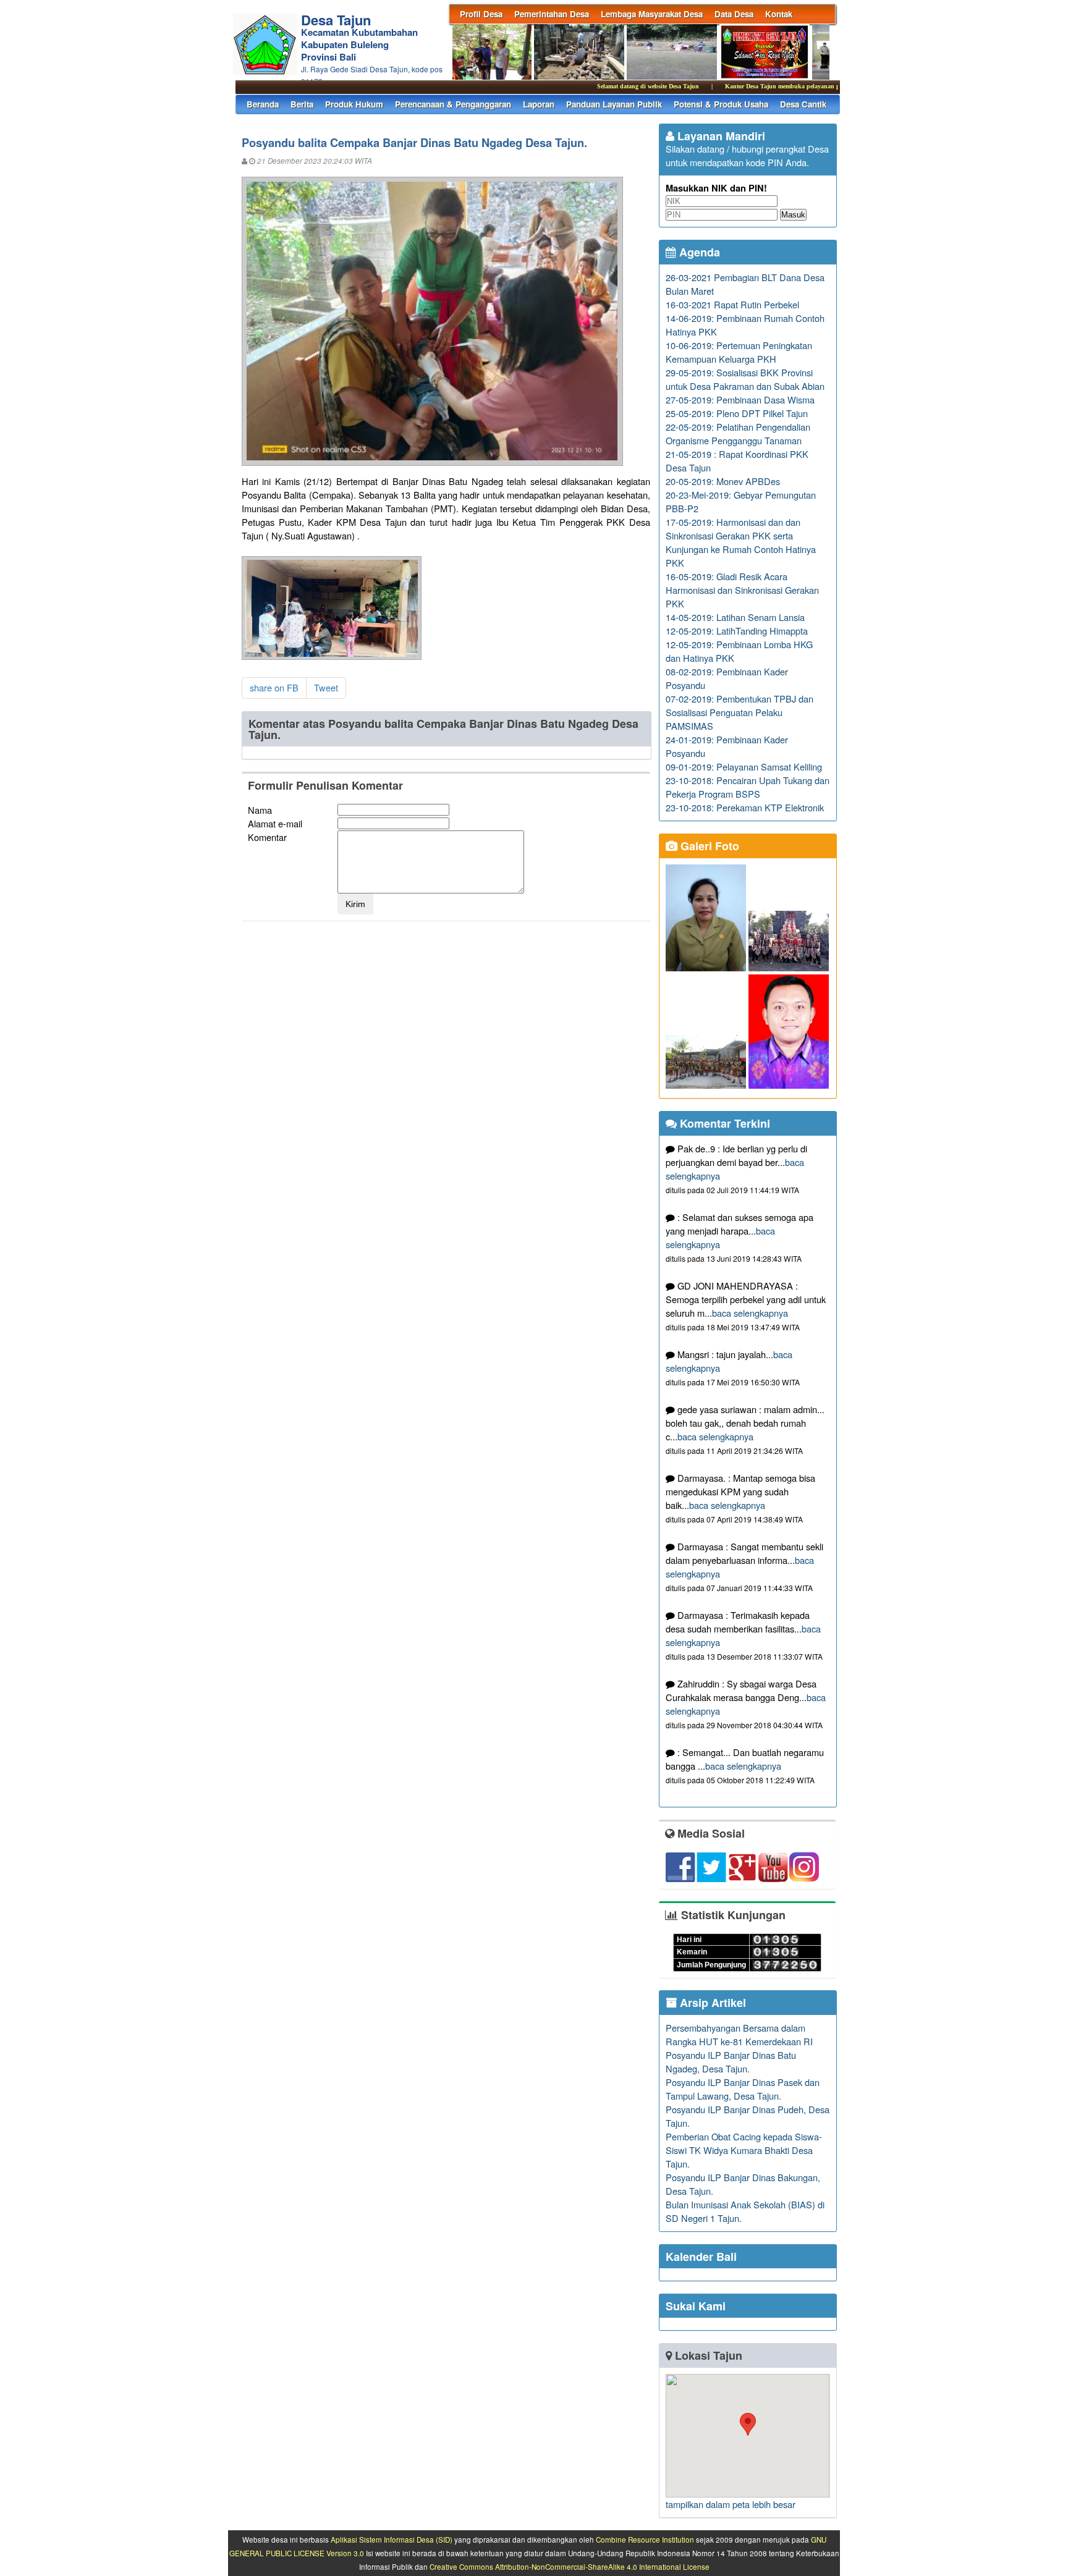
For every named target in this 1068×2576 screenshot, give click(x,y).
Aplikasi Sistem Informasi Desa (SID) (392, 2540)
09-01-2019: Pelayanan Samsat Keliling (744, 766)
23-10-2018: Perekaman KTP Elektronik (745, 807)
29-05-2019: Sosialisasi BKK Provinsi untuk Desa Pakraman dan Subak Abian (745, 379)
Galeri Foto (708, 846)
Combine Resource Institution (645, 2540)
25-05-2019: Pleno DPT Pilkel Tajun (737, 413)
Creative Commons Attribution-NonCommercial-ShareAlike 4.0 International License (570, 2567)
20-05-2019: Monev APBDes (723, 481)
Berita (302, 104)
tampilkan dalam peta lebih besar (731, 2504)
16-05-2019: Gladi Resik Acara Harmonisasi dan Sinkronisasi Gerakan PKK (742, 590)
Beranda (263, 104)
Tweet (326, 687)
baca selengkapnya (750, 1313)
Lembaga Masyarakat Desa (652, 14)
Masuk (793, 215)
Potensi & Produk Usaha (721, 104)
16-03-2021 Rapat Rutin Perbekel (732, 304)
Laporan (539, 104)
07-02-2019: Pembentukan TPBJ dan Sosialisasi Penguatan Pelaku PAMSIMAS (740, 712)
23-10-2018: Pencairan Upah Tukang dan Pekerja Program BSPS (748, 787)
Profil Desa (481, 14)
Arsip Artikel (711, 2003)
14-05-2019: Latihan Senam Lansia (735, 617)
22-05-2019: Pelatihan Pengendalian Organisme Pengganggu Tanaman (738, 433)
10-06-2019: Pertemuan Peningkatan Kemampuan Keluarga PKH (739, 352)
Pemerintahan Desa (552, 14)
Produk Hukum (354, 104)
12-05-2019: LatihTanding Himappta (737, 631)
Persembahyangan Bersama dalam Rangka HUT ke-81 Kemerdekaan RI (739, 2034)
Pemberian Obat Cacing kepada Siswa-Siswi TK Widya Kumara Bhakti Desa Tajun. (744, 2150)
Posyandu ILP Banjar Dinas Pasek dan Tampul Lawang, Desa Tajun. (743, 2089)
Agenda (698, 252)
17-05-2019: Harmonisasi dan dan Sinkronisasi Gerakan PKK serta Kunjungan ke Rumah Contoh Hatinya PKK (741, 542)
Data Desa (734, 14)
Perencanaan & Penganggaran (453, 104)
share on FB (274, 687)
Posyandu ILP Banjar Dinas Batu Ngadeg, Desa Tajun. (731, 2062)
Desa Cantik (803, 104)
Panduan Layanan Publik (614, 104)
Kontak (779, 14)
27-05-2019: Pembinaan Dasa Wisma (740, 399)
